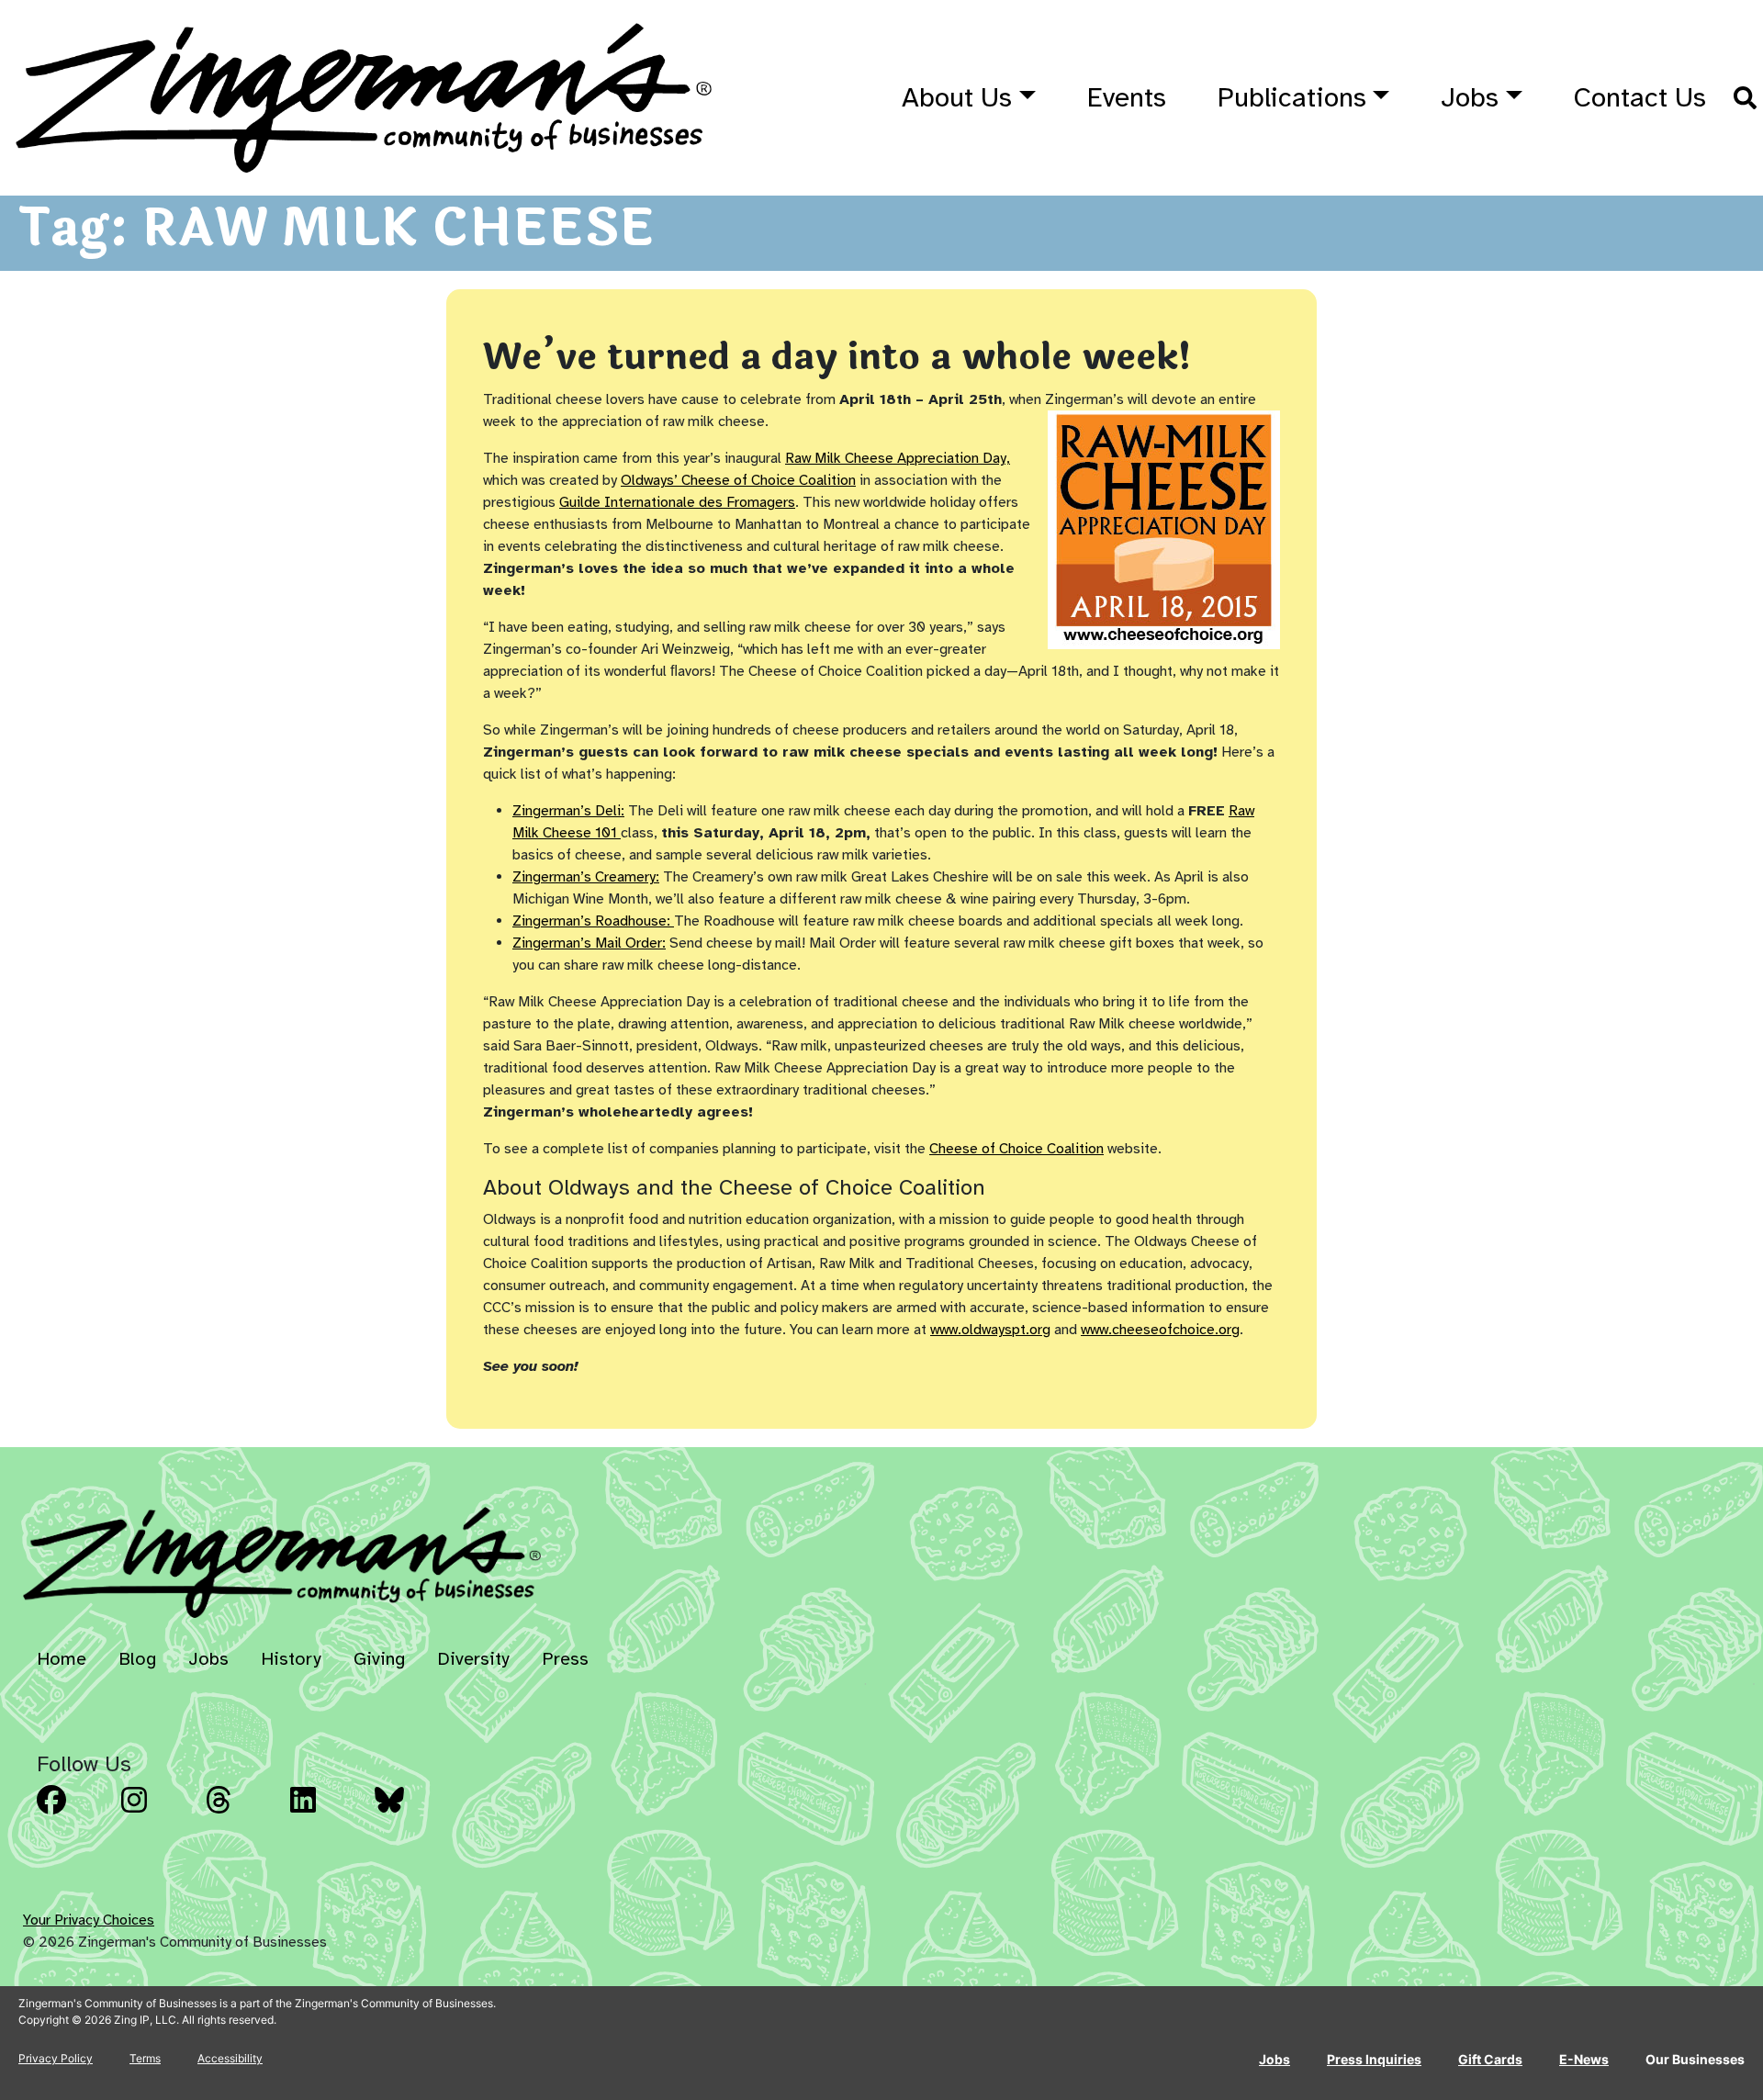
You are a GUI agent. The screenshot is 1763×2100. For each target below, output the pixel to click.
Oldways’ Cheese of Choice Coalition (738, 480)
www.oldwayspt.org (990, 1330)
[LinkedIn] (327, 1814)
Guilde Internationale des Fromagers (677, 502)
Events (1127, 97)
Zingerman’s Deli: (568, 811)
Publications (1292, 97)
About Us (957, 97)
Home (62, 1659)
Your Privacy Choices (89, 1920)
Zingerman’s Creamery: (586, 877)
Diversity (473, 1659)
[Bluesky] (411, 1814)
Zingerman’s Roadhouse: (593, 921)
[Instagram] (158, 1814)
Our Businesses (1695, 2059)
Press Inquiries (1374, 2059)
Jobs (1470, 97)
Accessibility (230, 2058)
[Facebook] (73, 1814)
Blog (137, 1659)
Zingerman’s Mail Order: (589, 943)
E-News (1584, 2059)
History (291, 1659)
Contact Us (1640, 97)
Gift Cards (1490, 2059)
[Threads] (242, 1814)
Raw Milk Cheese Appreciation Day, (898, 458)
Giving (379, 1659)
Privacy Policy (56, 2058)
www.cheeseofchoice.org (1160, 1330)
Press (565, 1659)
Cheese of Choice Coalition (1016, 1149)
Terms (145, 2058)
